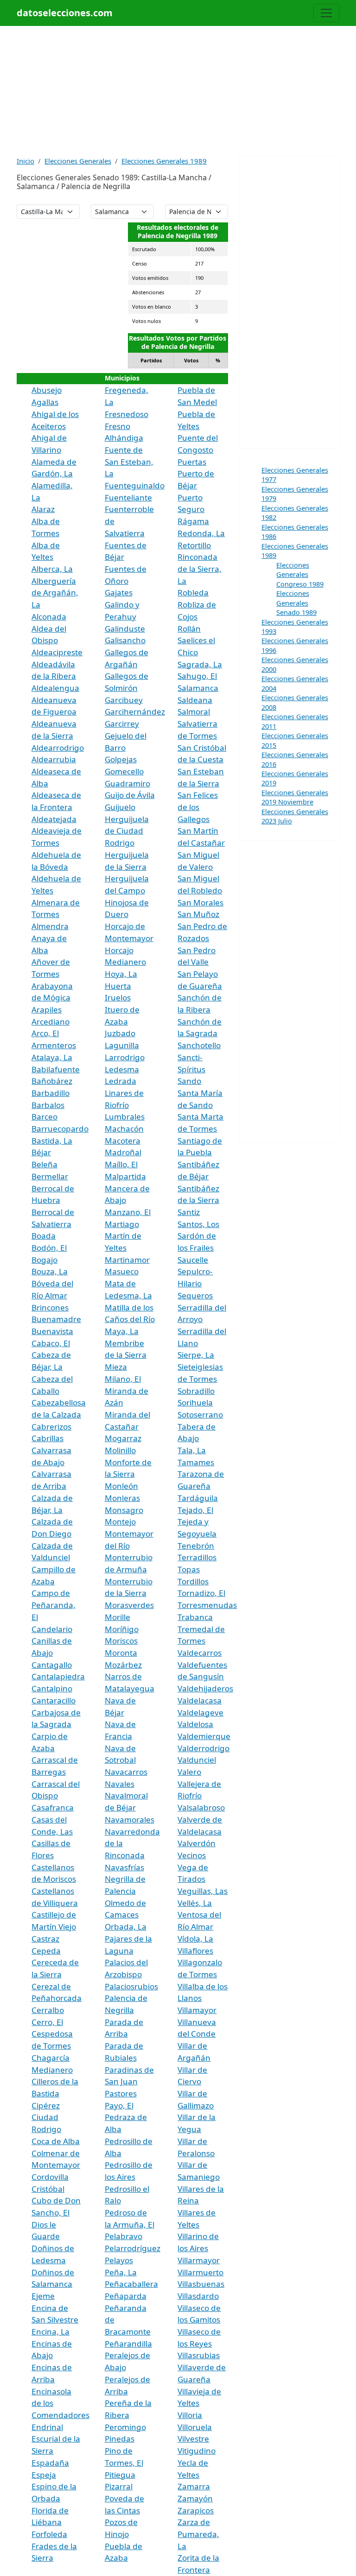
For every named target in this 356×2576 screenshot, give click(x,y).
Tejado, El (195, 1510)
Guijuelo (120, 807)
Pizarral (119, 2486)
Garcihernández (135, 712)
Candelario (52, 1629)
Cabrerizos (51, 1427)
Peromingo (125, 2427)
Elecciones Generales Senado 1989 (296, 603)
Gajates (119, 592)
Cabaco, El (51, 1343)
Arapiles (47, 1010)
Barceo (44, 1117)
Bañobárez (52, 1081)
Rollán (189, 629)
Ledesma (122, 1069)
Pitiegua (120, 2475)
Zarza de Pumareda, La (198, 2534)
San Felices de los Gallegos (198, 807)
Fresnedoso (127, 414)
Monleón (121, 1486)
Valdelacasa (200, 1700)
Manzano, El (128, 1212)
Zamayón (195, 2498)
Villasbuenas (201, 2284)
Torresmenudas (207, 1605)
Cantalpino (52, 1688)
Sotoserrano (200, 1415)
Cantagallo (52, 1665)
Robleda (193, 592)
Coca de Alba (56, 2141)
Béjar (41, 1152)
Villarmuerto (200, 2272)
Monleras (122, 1498)
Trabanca (195, 1617)
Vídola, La (195, 1939)
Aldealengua (55, 688)
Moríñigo (122, 1629)
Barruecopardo (60, 1129)
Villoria (190, 2415)
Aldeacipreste (57, 652)
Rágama (193, 521)
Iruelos (118, 997)
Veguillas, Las (203, 1891)
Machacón (124, 1129)
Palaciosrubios (131, 1986)
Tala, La (192, 1450)
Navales (120, 1784)
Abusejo (47, 390)
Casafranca (53, 1807)
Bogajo (44, 1260)
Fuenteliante (128, 497)
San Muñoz (198, 914)
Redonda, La (201, 533)
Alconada (49, 617)
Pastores (121, 2093)
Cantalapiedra (58, 1676)
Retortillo (194, 545)
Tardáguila (198, 1498)
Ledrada (121, 1081)
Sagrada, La (200, 664)
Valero (189, 1772)
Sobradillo (196, 1391)
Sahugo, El (197, 676)
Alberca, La (52, 569)
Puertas (192, 462)
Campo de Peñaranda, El (54, 1605)
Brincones (50, 1307)
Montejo (120, 1522)
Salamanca (198, 688)
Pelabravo (124, 2236)
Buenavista (52, 1331)
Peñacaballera (131, 2284)
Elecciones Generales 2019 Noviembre (295, 797)
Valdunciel (197, 1760)
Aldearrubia (54, 759)
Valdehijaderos (205, 1688)
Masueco (122, 1271)
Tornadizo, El (201, 1593)
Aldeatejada (54, 819)
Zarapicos (196, 2510)
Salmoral (194, 712)
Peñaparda (126, 2296)
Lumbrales (125, 1117)
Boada (44, 1236)
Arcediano (51, 1022)
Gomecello (124, 771)
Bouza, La (50, 1271)
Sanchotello (199, 1045)
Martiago (122, 1224)
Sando (189, 1081)
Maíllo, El (121, 1164)
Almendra (50, 926)
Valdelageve (200, 1712)
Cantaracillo (54, 1700)
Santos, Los (198, 1224)
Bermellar (50, 1176)
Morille (118, 1617)
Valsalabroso (201, 1807)
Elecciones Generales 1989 (164, 161)
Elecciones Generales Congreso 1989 (300, 574)
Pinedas (120, 2439)
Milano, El (123, 1379)
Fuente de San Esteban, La (129, 462)
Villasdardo (198, 2296)
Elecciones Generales (78, 161)
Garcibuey (124, 700)
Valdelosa (195, 1724)
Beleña (44, 1164)
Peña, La (121, 2272)
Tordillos (193, 1581)
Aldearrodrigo (58, 748)
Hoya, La (121, 974)
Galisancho (125, 640)
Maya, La (122, 1331)
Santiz (189, 1212)
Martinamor (127, 1260)
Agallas (45, 402)
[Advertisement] (178, 91)
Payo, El (119, 2105)
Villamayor (197, 2010)
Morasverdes (129, 1605)
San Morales (200, 902)
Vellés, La (195, 1903)
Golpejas (121, 759)
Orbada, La (126, 1927)
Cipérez (46, 2105)
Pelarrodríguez (133, 2248)
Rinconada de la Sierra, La (200, 569)
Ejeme (43, 2296)
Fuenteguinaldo (135, 485)
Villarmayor (199, 2260)
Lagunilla (122, 1045)
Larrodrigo (125, 1057)
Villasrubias (199, 2355)
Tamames (196, 1462)
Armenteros (54, 1045)
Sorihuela (195, 1402)
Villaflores (195, 1951)
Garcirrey (122, 724)
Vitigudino (197, 2451)
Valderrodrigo (203, 1748)
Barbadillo (51, 1093)
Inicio (25, 161)
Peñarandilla (128, 2344)
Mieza (116, 1367)
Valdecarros (200, 1653)
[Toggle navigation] (326, 13)
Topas (189, 1569)
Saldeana (195, 700)
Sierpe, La (196, 1355)
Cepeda (46, 1951)
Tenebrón (196, 1546)
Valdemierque (204, 1736)
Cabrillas (48, 1438)
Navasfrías (124, 1867)
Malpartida (125, 1176)
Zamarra (194, 2486)
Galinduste (125, 629)
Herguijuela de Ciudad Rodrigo (127, 831)
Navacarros (126, 1772)
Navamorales (130, 1820)
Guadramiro (127, 783)
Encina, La (51, 2332)
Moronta (121, 1653)
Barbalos (48, 1105)
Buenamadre (56, 1319)
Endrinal (47, 2427)
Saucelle (193, 1260)
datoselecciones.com (65, 13)
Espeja (44, 2475)
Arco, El (45, 1033)
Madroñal (123, 1152)
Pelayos (119, 2260)
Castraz (45, 1939)
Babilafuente (56, 1069)
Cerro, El (47, 2022)
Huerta (118, 986)
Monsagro (124, 1510)
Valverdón (197, 1843)
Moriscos (121, 1641)
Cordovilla (50, 2177)
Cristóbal (48, 2189)
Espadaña (50, 2463)
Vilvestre (193, 2439)
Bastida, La (52, 1141)
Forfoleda (49, 2534)
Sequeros (195, 1295)
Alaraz (43, 509)
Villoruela (195, 2427)
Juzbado (120, 1033)
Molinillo (120, 1450)
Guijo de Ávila (130, 795)
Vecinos (192, 1855)
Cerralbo (48, 2010)
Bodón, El (49, 1248)
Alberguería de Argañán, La (55, 593)
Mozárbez (123, 1665)
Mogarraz (123, 1438)
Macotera (123, 1141)
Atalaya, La (52, 1057)
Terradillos (197, 1557)
